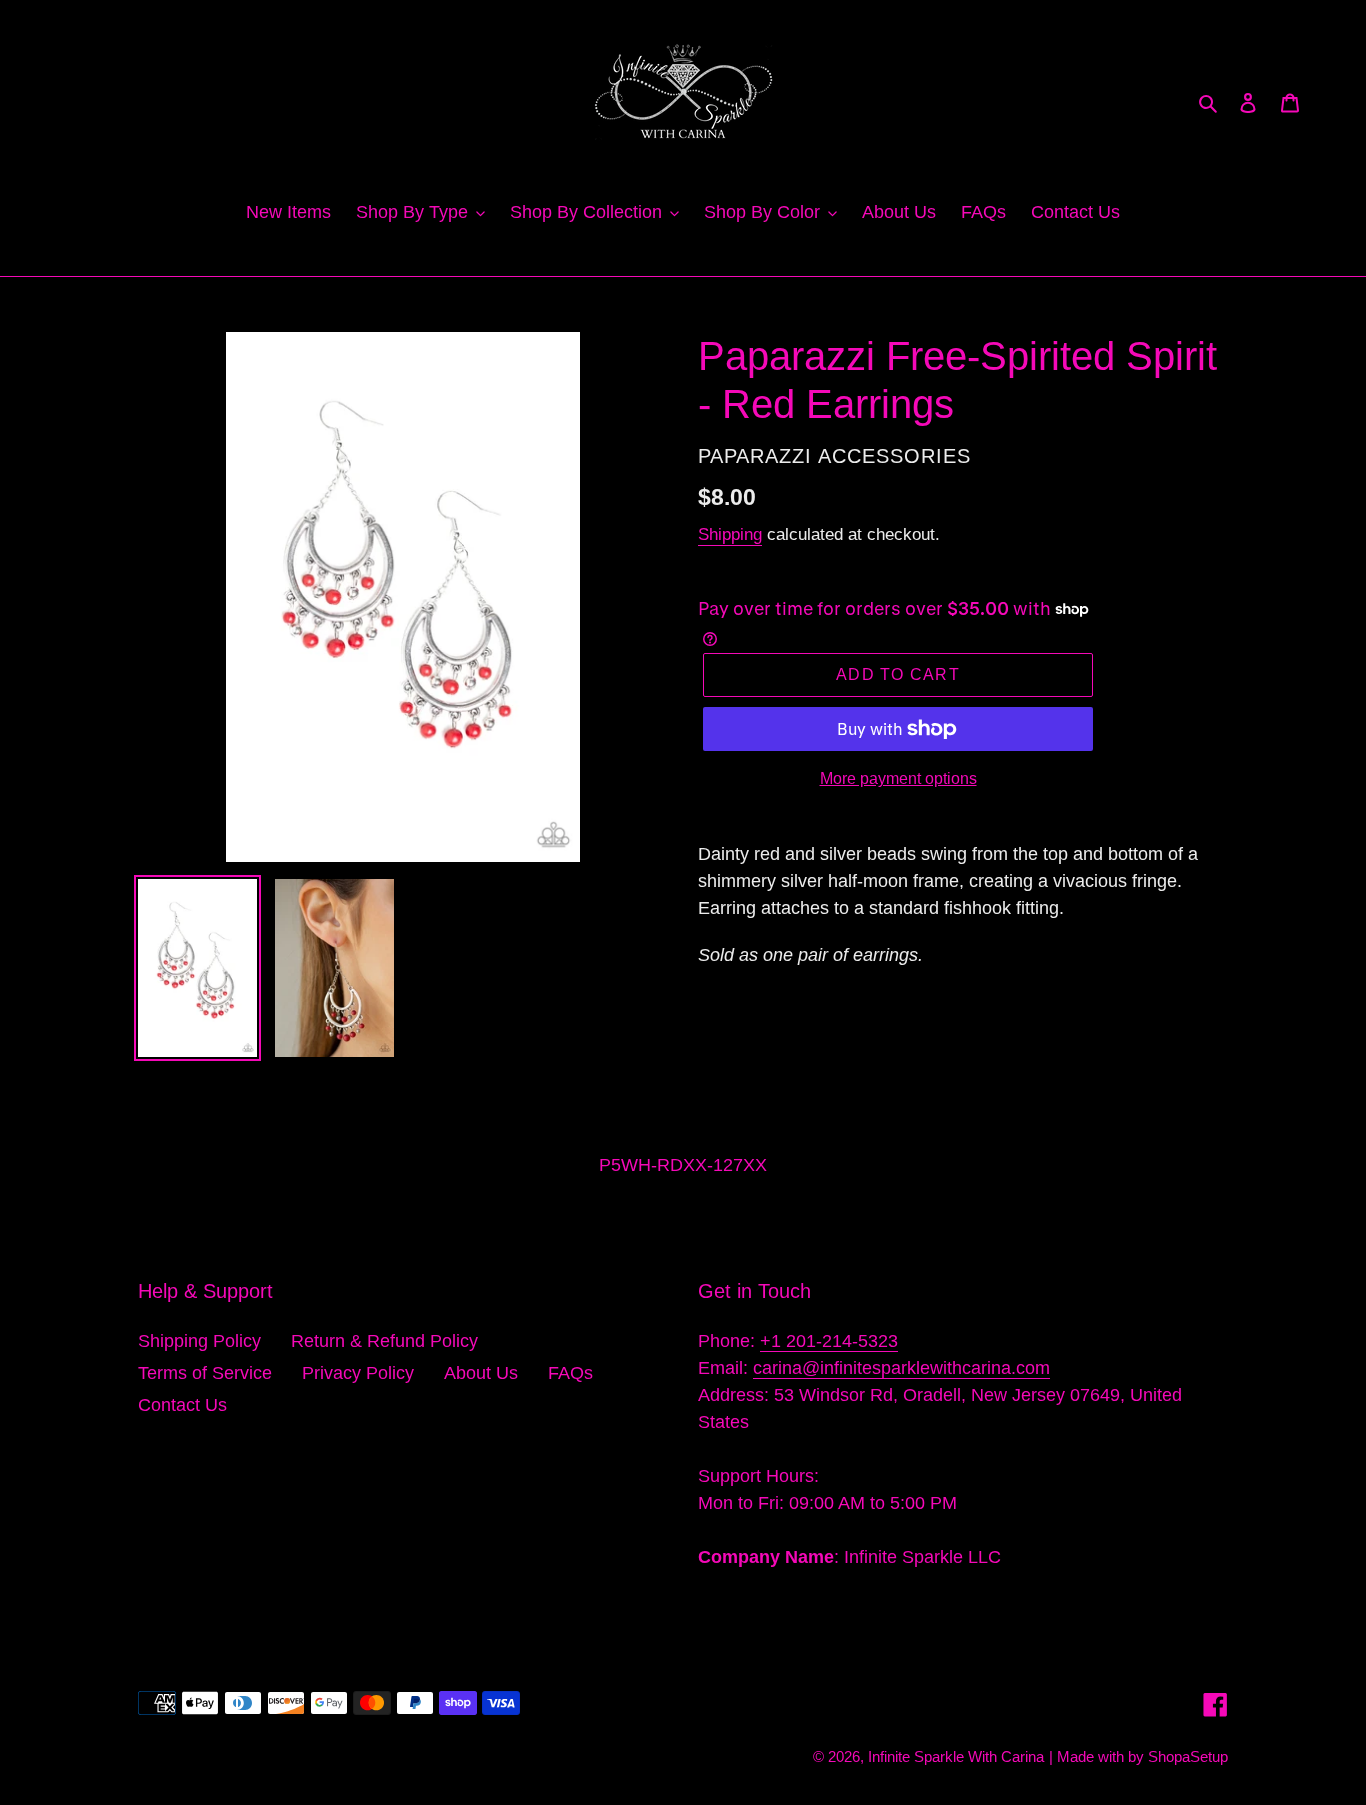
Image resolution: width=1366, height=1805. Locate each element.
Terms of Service (205, 1373)
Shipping (730, 534)
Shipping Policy (199, 1341)
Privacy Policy (358, 1373)
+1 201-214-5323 (829, 1341)
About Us (481, 1373)
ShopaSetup (1188, 1756)
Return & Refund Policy (384, 1341)
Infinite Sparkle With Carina (956, 1756)
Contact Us (182, 1405)
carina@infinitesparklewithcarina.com (901, 1368)
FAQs (570, 1373)
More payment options (898, 778)
